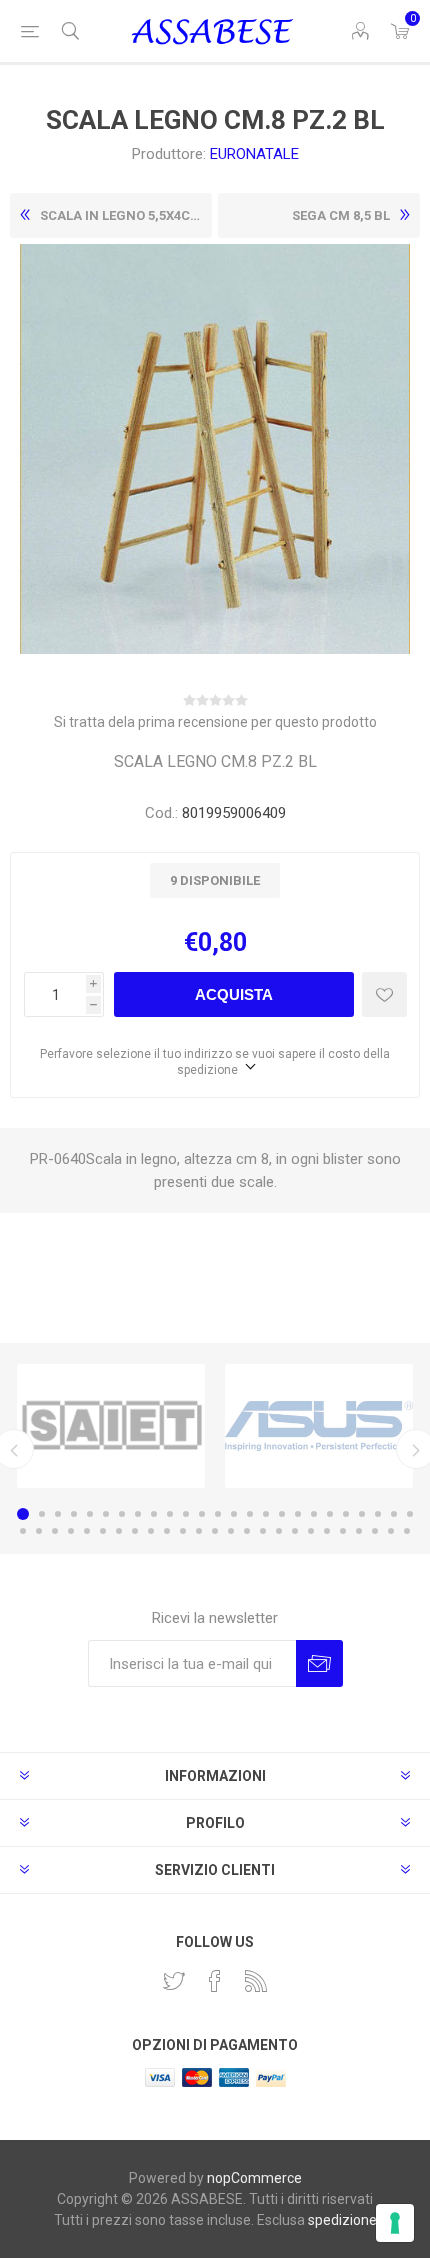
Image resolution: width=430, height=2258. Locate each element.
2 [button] (42, 1514)
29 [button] (71, 1531)
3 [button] (58, 1514)
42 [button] (279, 1531)
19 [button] (314, 1514)
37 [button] (199, 1531)
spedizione (342, 2220)
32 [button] (119, 1531)
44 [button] (311, 1531)
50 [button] (407, 1531)
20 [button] (330, 1514)
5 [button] (90, 1514)
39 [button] (231, 1531)
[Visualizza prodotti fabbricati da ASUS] (319, 1426)
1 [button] (23, 1514)
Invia (319, 1663)
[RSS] (256, 1981)
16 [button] (266, 1514)
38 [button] (215, 1531)
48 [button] (375, 1531)
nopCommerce (254, 2178)
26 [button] (23, 1531)
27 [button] (39, 1531)
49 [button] (391, 1531)
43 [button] (295, 1531)
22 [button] (362, 1514)
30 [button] (87, 1531)
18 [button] (298, 1514)
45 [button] (327, 1531)
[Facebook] (215, 1981)
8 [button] (138, 1514)
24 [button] (394, 1514)
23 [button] (378, 1514)
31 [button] (103, 1531)
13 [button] (218, 1514)
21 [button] (346, 1514)
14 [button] (234, 1514)
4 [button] (74, 1514)
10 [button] (170, 1514)
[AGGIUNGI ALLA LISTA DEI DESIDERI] (384, 994)
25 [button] (410, 1514)
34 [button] (151, 1531)
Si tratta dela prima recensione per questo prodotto (215, 722)
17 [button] (282, 1514)
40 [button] (247, 1531)
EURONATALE (254, 154)
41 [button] (263, 1531)
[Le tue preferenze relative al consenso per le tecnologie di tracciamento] (395, 2223)
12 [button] (202, 1514)
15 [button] (250, 1514)
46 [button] (343, 1531)
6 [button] (106, 1514)
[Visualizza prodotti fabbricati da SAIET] (111, 1426)
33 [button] (135, 1531)
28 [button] (55, 1531)
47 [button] (359, 1531)
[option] (111, 1426)
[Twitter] (174, 1981)
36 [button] (183, 1531)
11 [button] (186, 1514)
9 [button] (154, 1514)
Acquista (234, 994)
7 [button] (122, 1514)
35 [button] (167, 1531)
